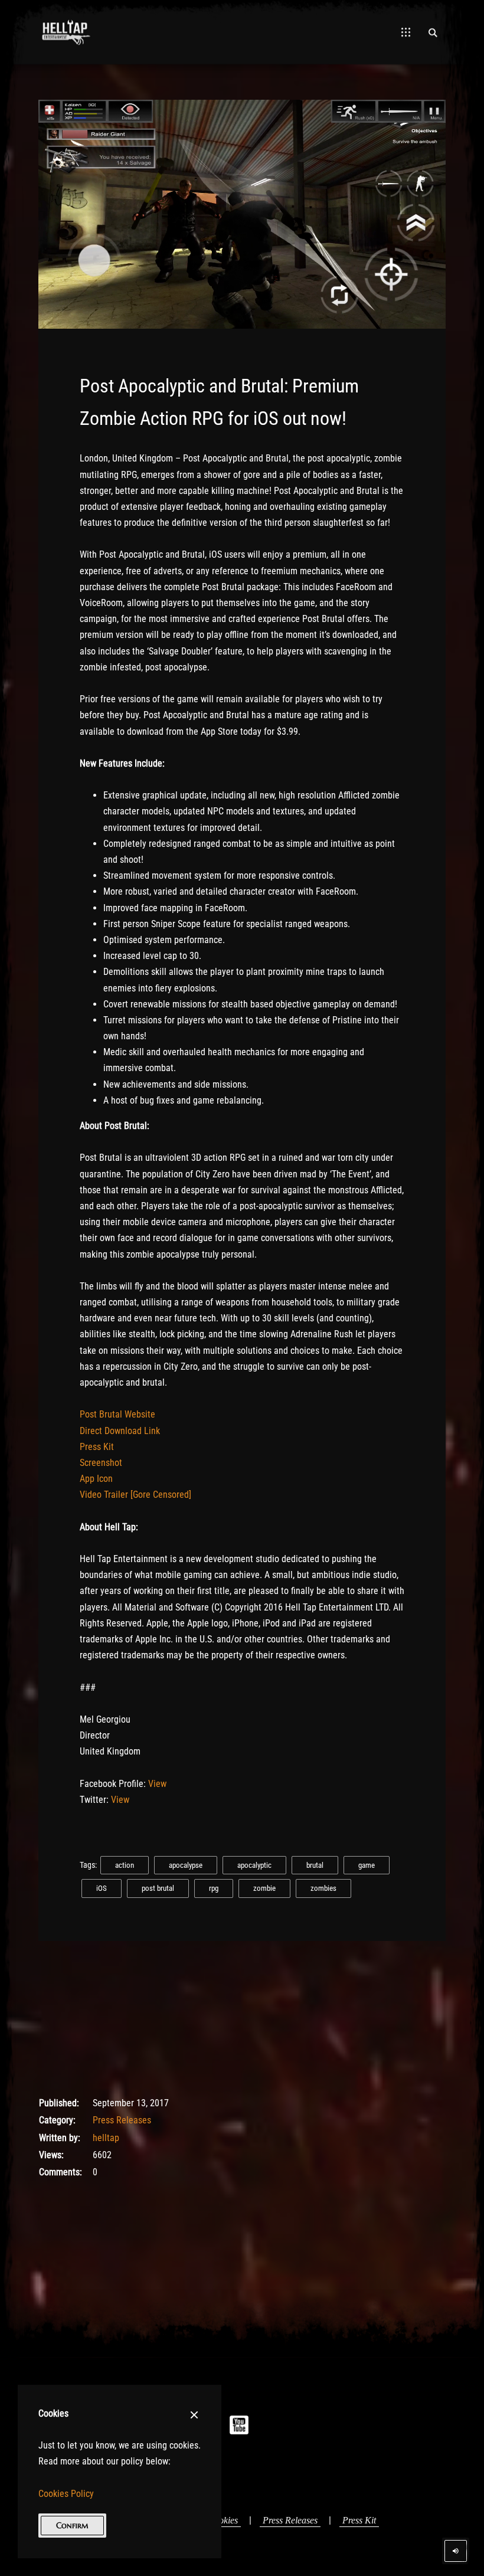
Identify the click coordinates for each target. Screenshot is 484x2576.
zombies (323, 1888)
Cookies (223, 2520)
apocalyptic (254, 1865)
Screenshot (101, 1463)
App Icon (96, 1479)
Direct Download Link (120, 1431)
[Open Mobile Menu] (406, 32)
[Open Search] (433, 32)
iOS (102, 1888)
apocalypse (186, 1865)
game (367, 1865)
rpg (214, 1888)
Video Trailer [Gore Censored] (135, 1495)
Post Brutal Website (117, 1414)
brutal (315, 1865)
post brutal (158, 1888)
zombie (264, 1888)
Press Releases (122, 2120)
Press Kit (97, 1447)
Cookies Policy (66, 2494)
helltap (106, 2138)
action (125, 1865)
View (157, 1784)
